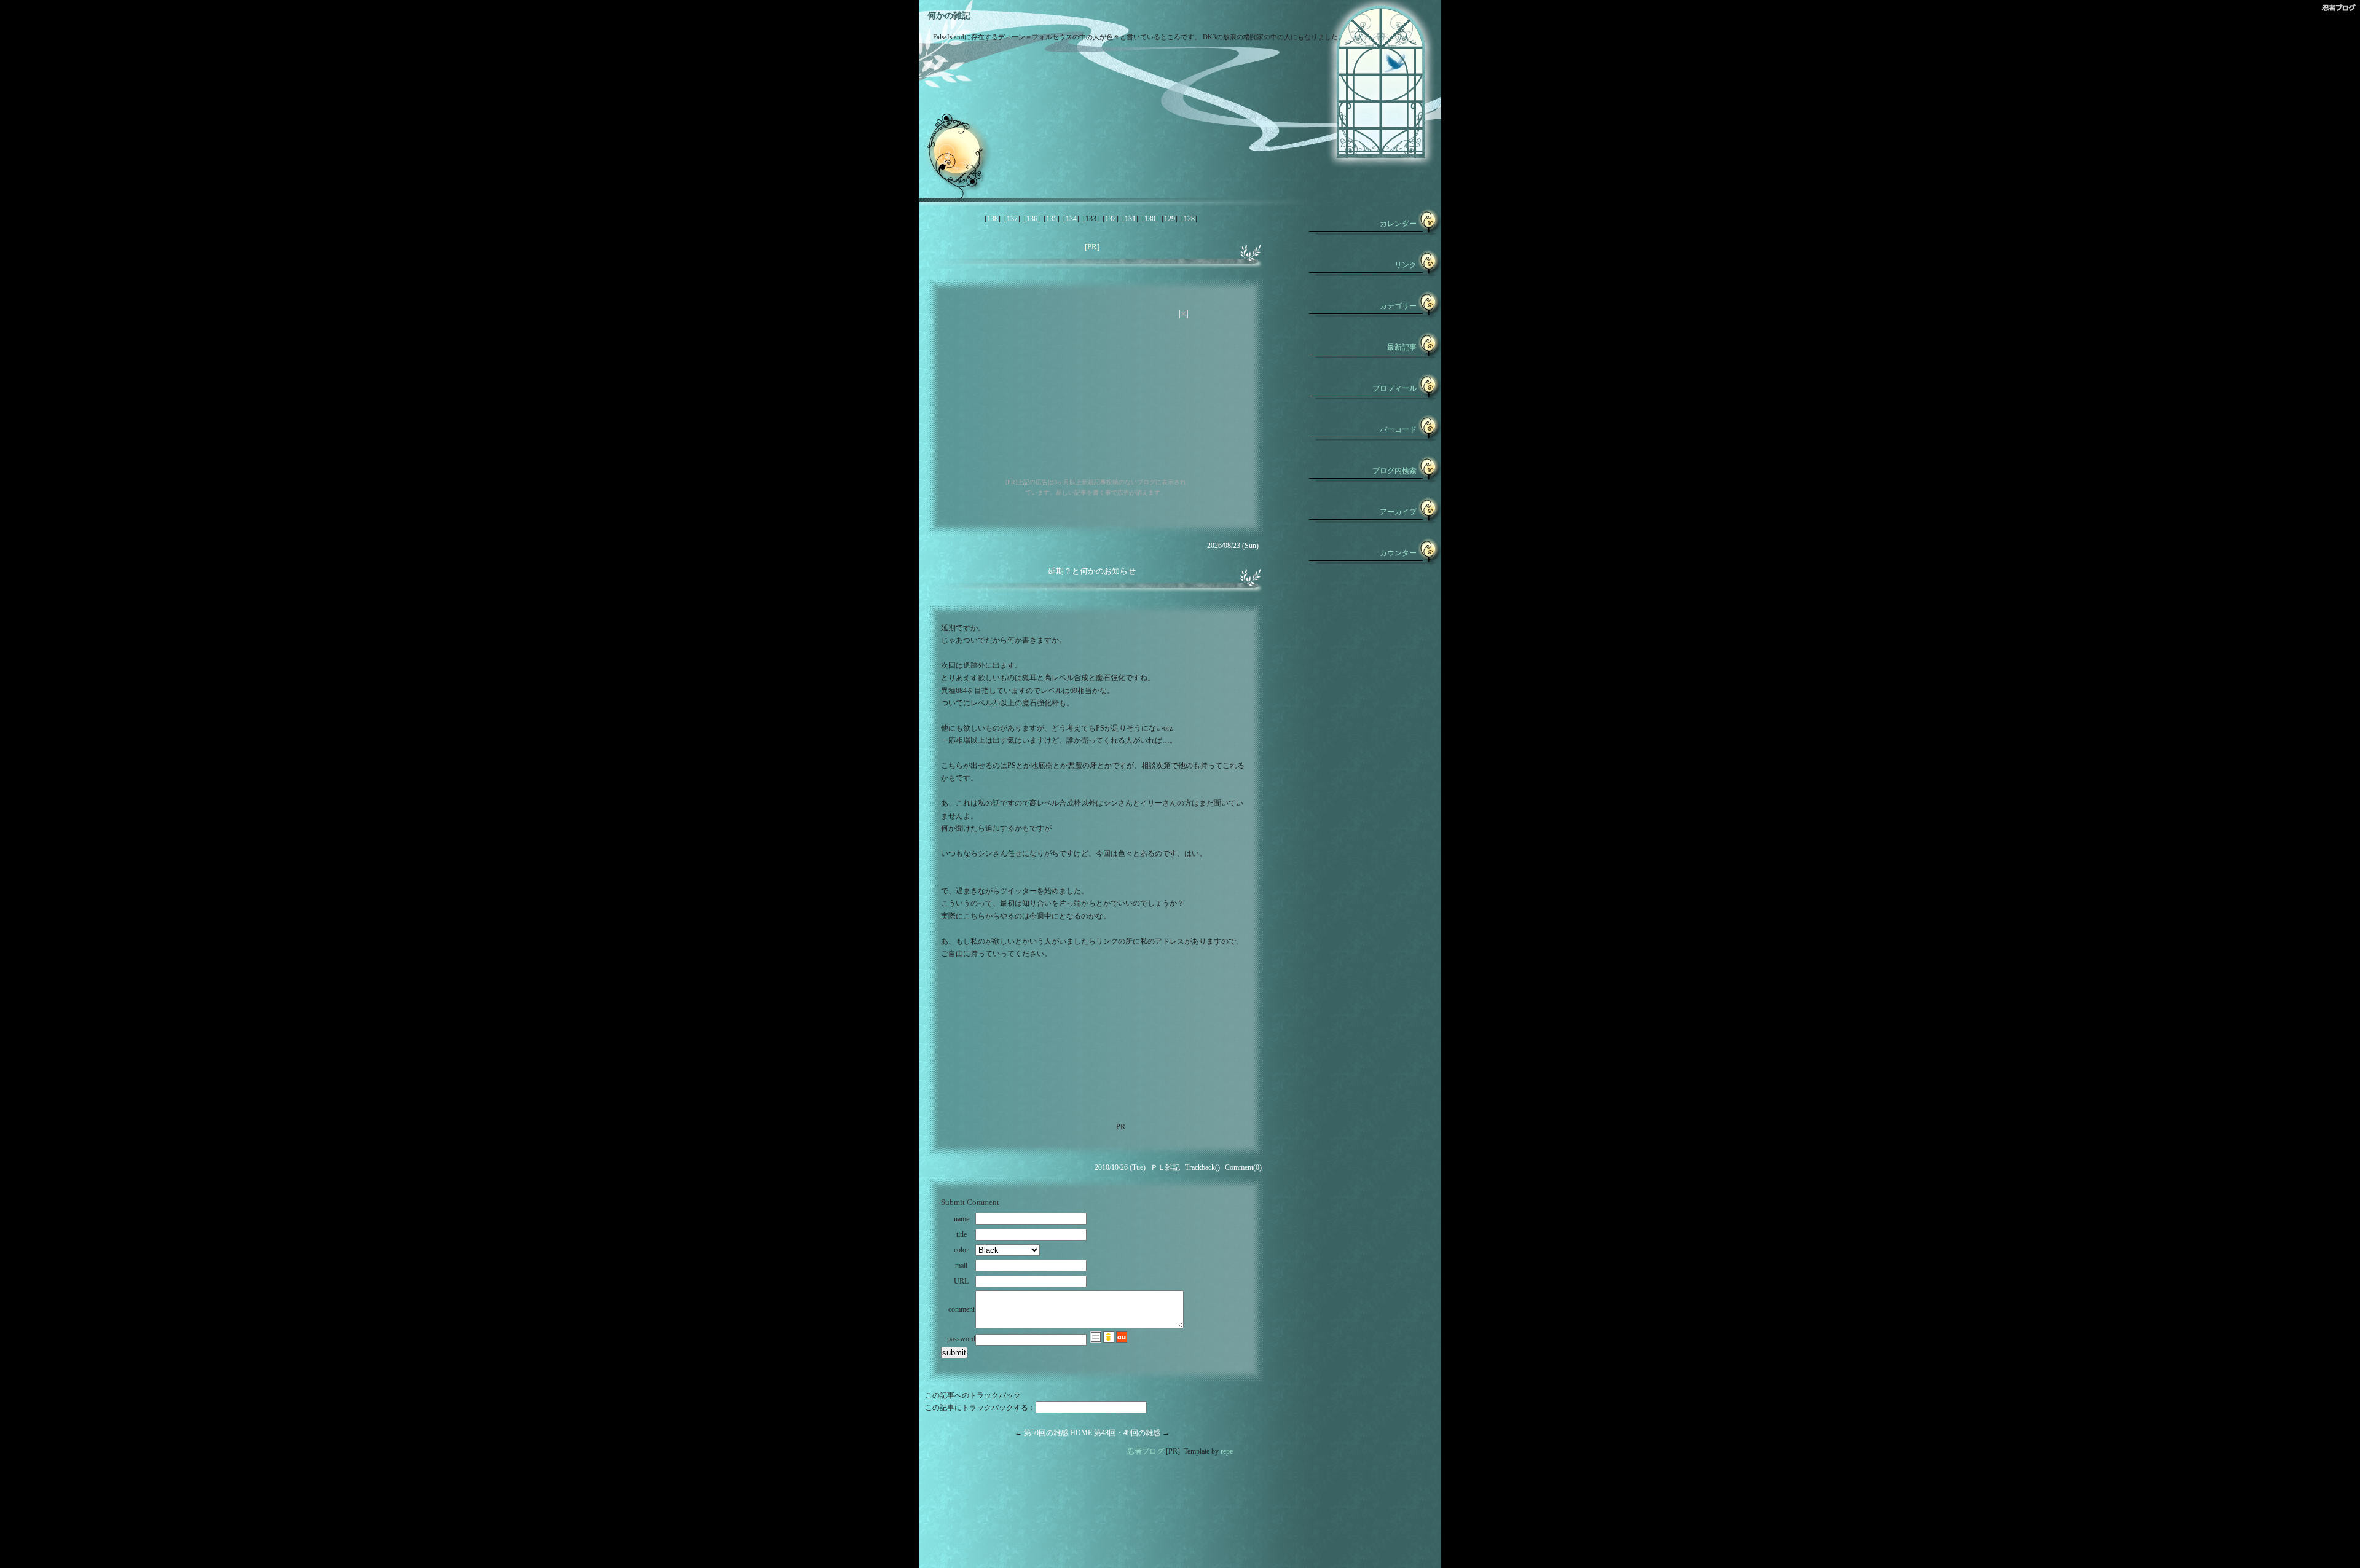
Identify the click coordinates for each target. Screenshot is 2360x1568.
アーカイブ (1398, 512)
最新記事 (1402, 347)
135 (1052, 219)
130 (1150, 219)
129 (1170, 219)
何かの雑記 (949, 16)
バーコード (1398, 429)
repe (1227, 1451)
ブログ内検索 (1394, 471)
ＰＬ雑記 (1165, 1167)
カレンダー (1398, 224)
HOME (1081, 1433)
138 (993, 219)
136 (1032, 219)
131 (1130, 219)
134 (1071, 219)
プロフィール (1394, 388)
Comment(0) (1243, 1167)
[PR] (1092, 247)
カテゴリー (1398, 306)
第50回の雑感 (1046, 1433)
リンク (1406, 265)
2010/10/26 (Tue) (1120, 1167)
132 (1111, 219)
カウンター (1398, 553)
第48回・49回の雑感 (1127, 1433)
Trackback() (1202, 1167)
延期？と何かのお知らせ (1092, 571)
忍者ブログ (1146, 1451)
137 (1012, 219)
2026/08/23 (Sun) (1233, 546)
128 (1189, 219)
